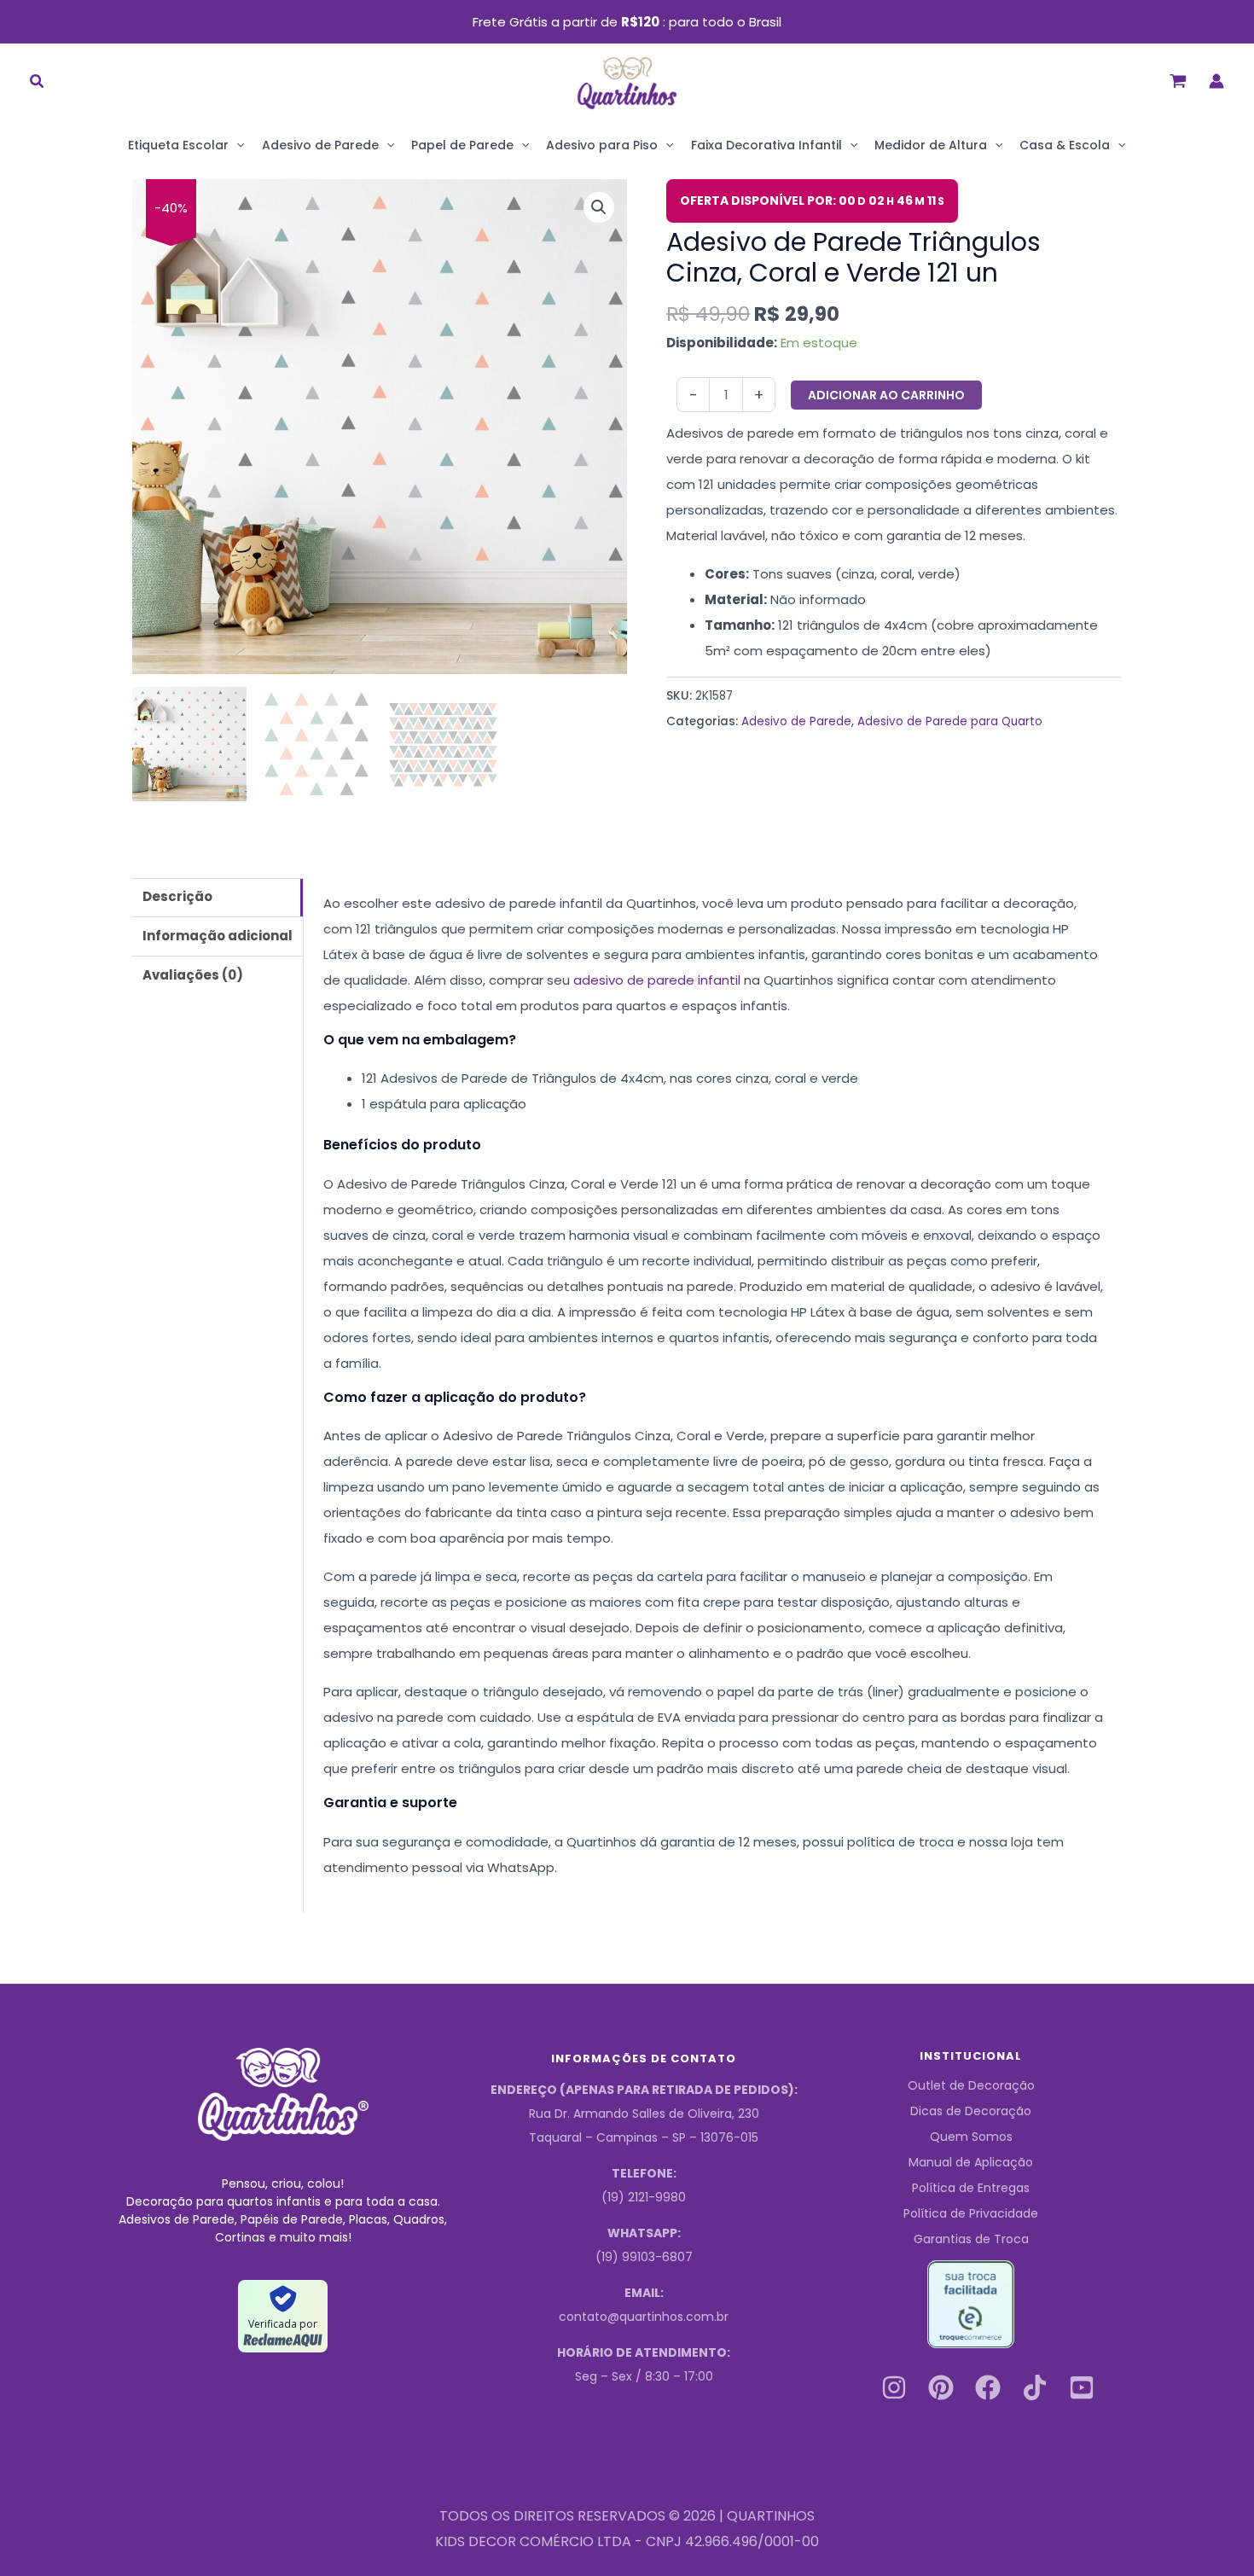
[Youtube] (1082, 2387)
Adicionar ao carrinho (886, 395)
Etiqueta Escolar (178, 145)
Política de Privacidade (971, 2213)
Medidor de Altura (931, 145)
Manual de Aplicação (971, 2162)
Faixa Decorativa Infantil (766, 145)
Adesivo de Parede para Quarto (950, 721)
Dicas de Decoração (971, 2111)
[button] (38, 83)
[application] (236, 145)
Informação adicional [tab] (218, 936)
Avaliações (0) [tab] (193, 975)
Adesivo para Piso (602, 145)
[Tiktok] (1035, 2387)
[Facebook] (988, 2387)
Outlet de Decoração (971, 2085)
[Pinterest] (941, 2387)
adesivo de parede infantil (657, 980)
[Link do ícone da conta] (1216, 81)
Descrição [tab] (177, 896)
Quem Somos (971, 2137)
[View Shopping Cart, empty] (1178, 81)
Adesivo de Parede (320, 145)
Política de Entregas (971, 2188)
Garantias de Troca (971, 2239)
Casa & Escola (1065, 145)
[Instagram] (894, 2387)
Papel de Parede (462, 145)
